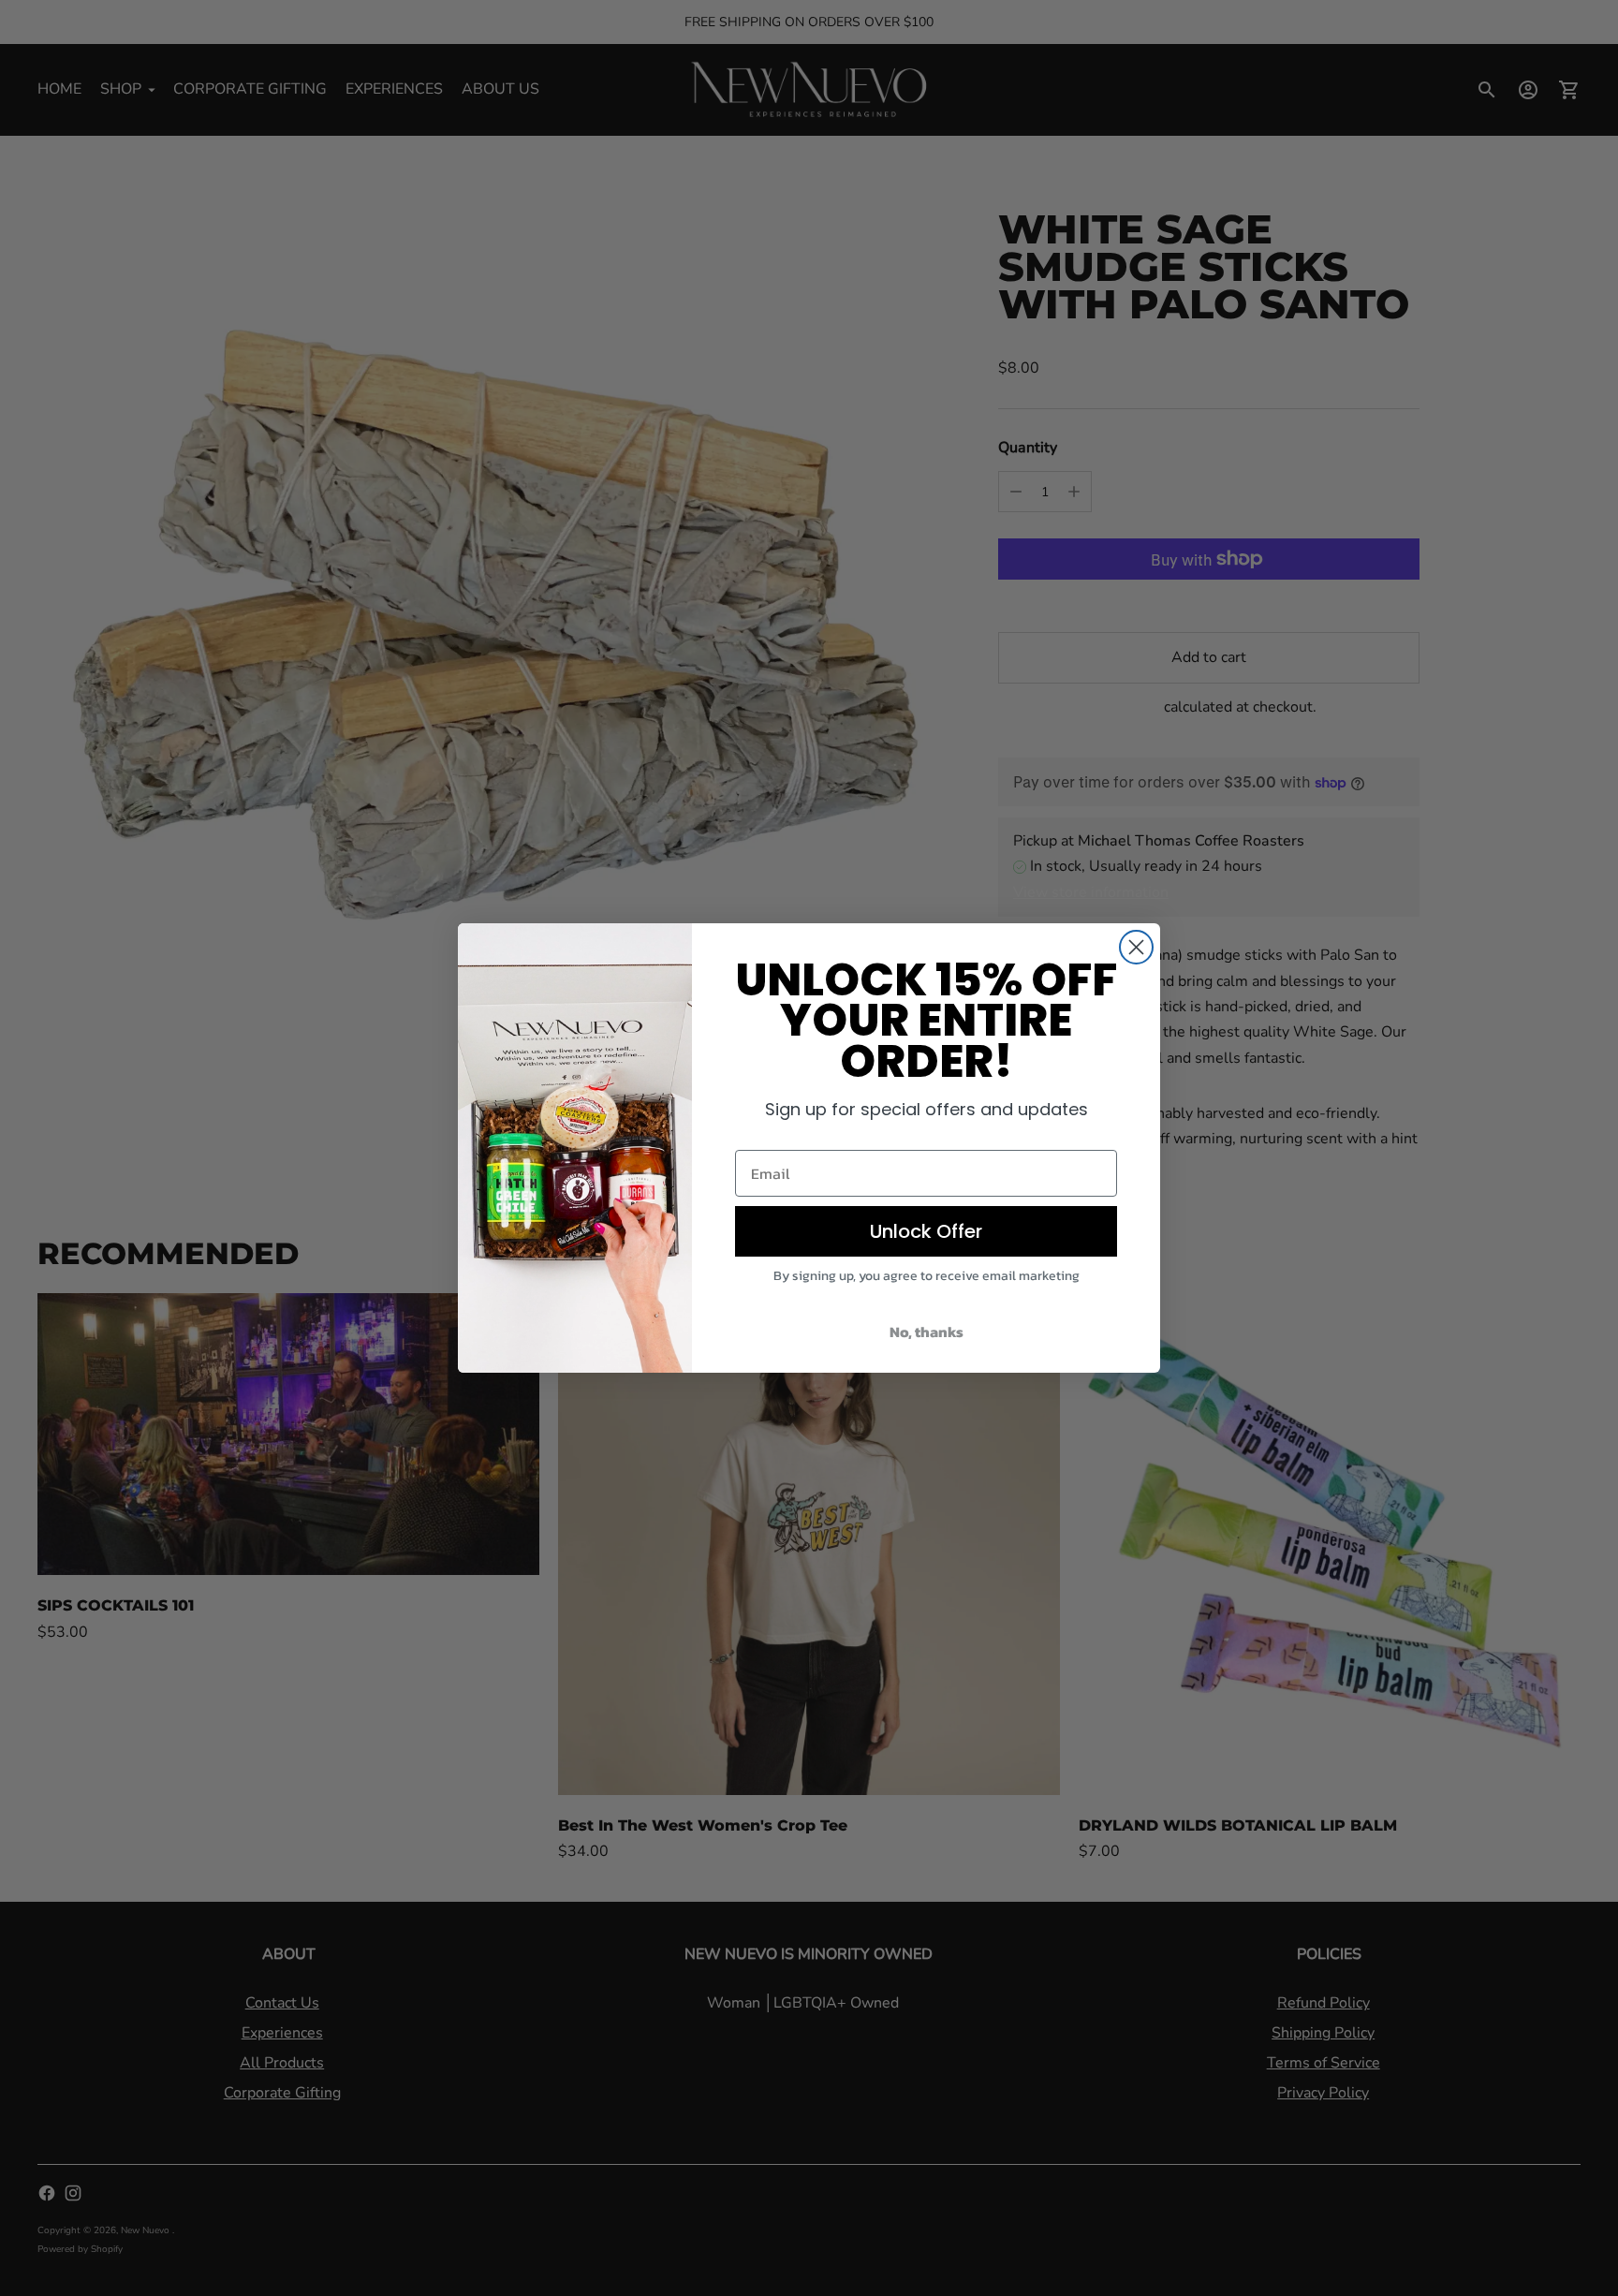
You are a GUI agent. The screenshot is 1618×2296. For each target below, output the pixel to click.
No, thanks (927, 1332)
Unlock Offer (926, 1231)
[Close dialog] (1136, 947)
